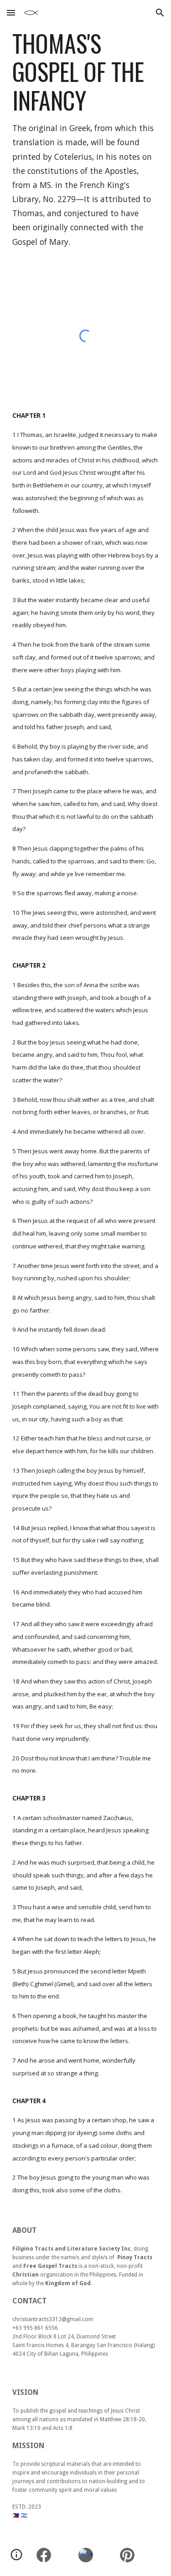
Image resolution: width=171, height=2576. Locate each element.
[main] (86, 139)
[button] (11, 13)
